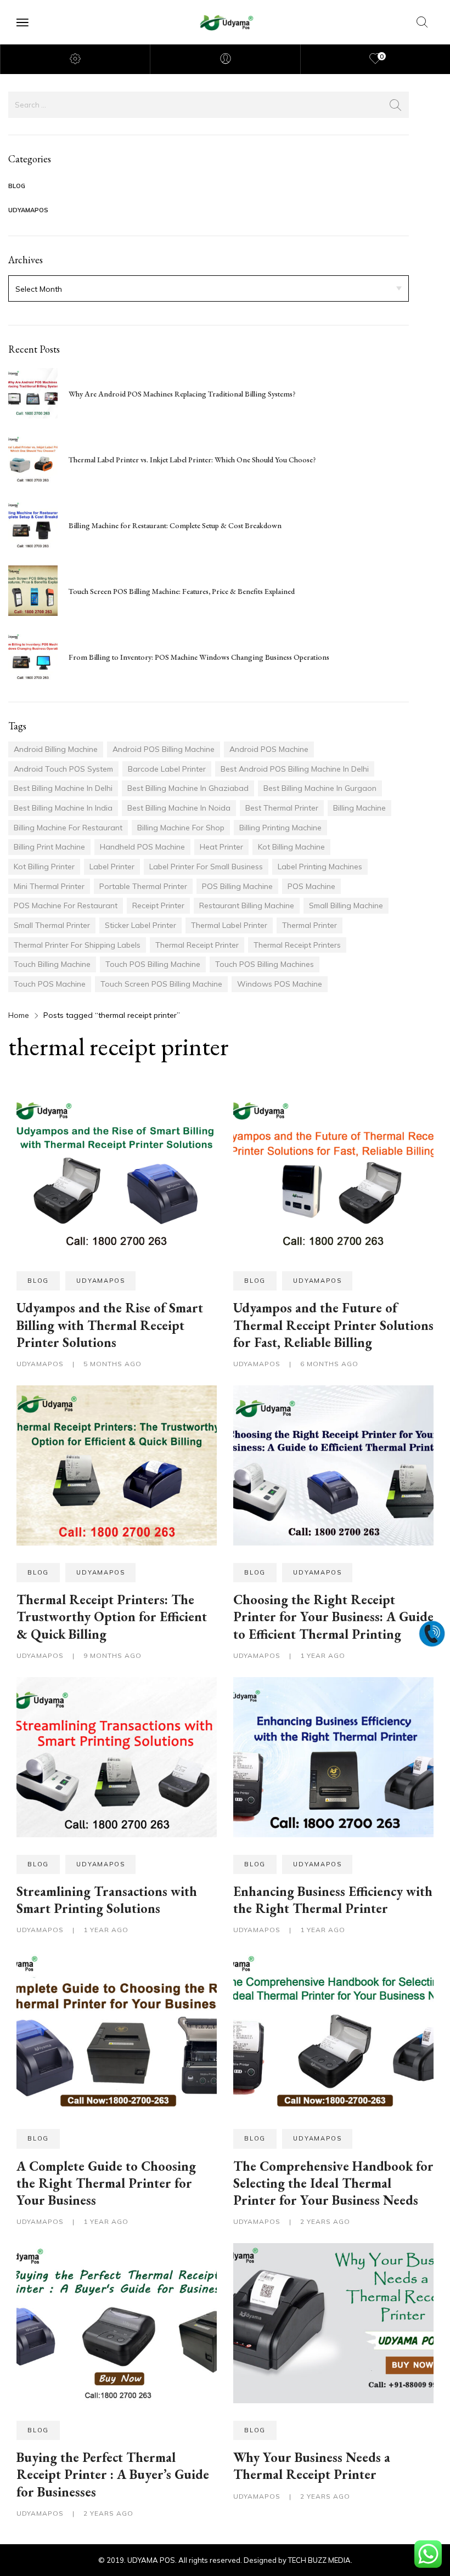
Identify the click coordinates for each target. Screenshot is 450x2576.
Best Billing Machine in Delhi (63, 788)
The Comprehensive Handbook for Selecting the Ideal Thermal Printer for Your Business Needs (333, 2183)
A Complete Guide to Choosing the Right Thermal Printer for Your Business (106, 2183)
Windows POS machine (280, 984)
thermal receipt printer (197, 945)
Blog (17, 186)
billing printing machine (280, 828)
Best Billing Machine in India (63, 808)
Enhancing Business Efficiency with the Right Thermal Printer (333, 1900)
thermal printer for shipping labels (77, 945)
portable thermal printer (143, 886)
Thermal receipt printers (297, 945)
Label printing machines (320, 867)
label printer (112, 867)
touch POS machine (50, 984)
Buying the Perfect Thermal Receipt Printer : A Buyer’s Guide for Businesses (113, 2474)
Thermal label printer (229, 925)
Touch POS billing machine (153, 964)
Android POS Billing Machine (164, 749)
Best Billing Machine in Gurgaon (320, 788)
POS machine (311, 886)
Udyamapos (28, 210)
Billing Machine (359, 808)
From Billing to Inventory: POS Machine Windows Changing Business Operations (199, 657)
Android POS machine (269, 749)
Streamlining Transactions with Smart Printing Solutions (107, 1900)
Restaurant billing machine (247, 905)
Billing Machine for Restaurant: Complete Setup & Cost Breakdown (175, 525)
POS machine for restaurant (66, 905)
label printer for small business (206, 867)
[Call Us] (432, 1633)
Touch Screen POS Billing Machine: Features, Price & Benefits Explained (182, 591)
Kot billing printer (44, 867)
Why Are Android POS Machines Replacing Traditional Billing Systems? (182, 394)
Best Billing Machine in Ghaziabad (188, 788)
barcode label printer (167, 769)
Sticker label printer (140, 925)
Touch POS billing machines (265, 964)
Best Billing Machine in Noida (179, 808)
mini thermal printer (49, 886)
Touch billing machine (52, 964)
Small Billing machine (346, 905)
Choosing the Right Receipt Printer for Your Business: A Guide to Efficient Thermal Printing (333, 1617)
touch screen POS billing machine (161, 984)
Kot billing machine (291, 847)
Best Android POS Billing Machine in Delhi (295, 769)
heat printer (221, 847)
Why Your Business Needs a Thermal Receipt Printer (312, 2466)
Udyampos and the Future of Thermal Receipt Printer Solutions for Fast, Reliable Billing (333, 1325)
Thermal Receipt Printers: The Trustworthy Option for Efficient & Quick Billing (112, 1617)
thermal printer (310, 925)
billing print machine (49, 847)
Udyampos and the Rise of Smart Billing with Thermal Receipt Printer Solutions (110, 1325)
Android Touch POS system (63, 769)
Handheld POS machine (142, 847)
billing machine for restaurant (68, 828)
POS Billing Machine (237, 886)
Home (19, 1015)
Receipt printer (158, 905)
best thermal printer (282, 808)
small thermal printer (52, 925)
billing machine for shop (181, 828)
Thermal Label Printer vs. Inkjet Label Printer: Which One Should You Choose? (192, 460)
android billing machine (56, 749)
